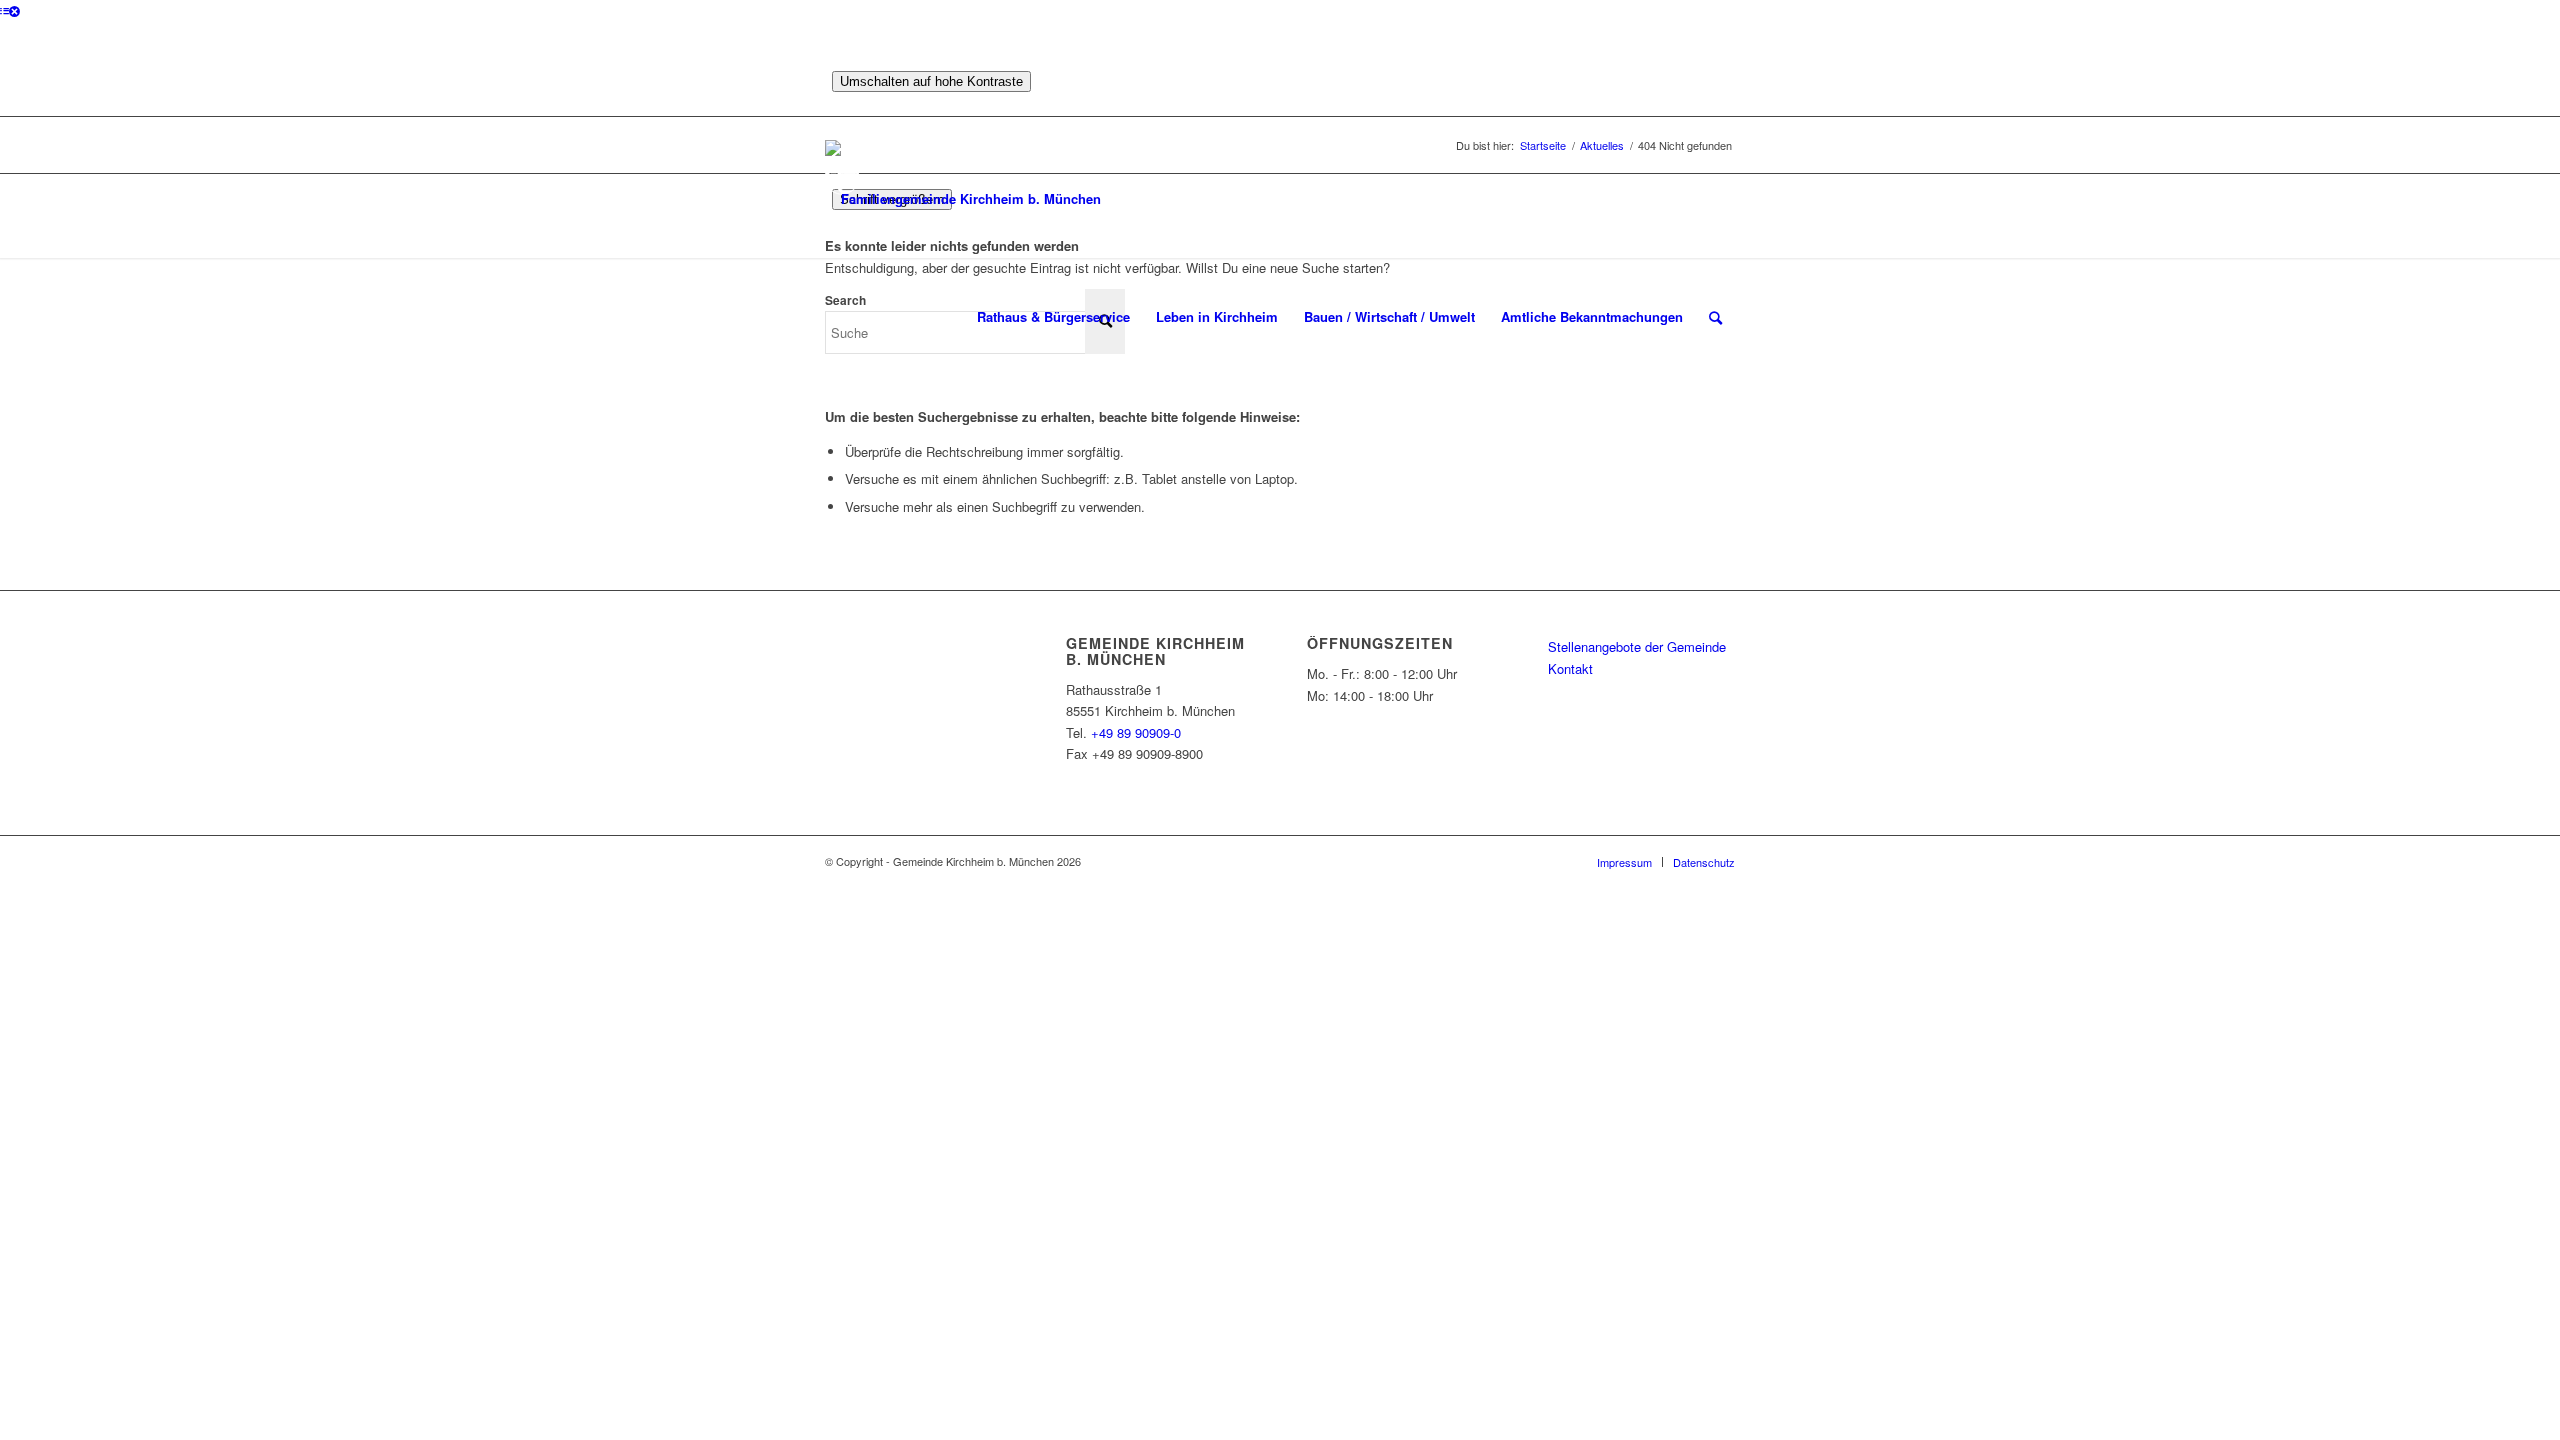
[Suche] (1715, 317)
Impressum (1624, 862)
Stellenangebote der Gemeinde (1637, 646)
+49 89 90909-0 (1136, 732)
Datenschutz (1704, 862)
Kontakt (1570, 668)
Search (845, 300)
